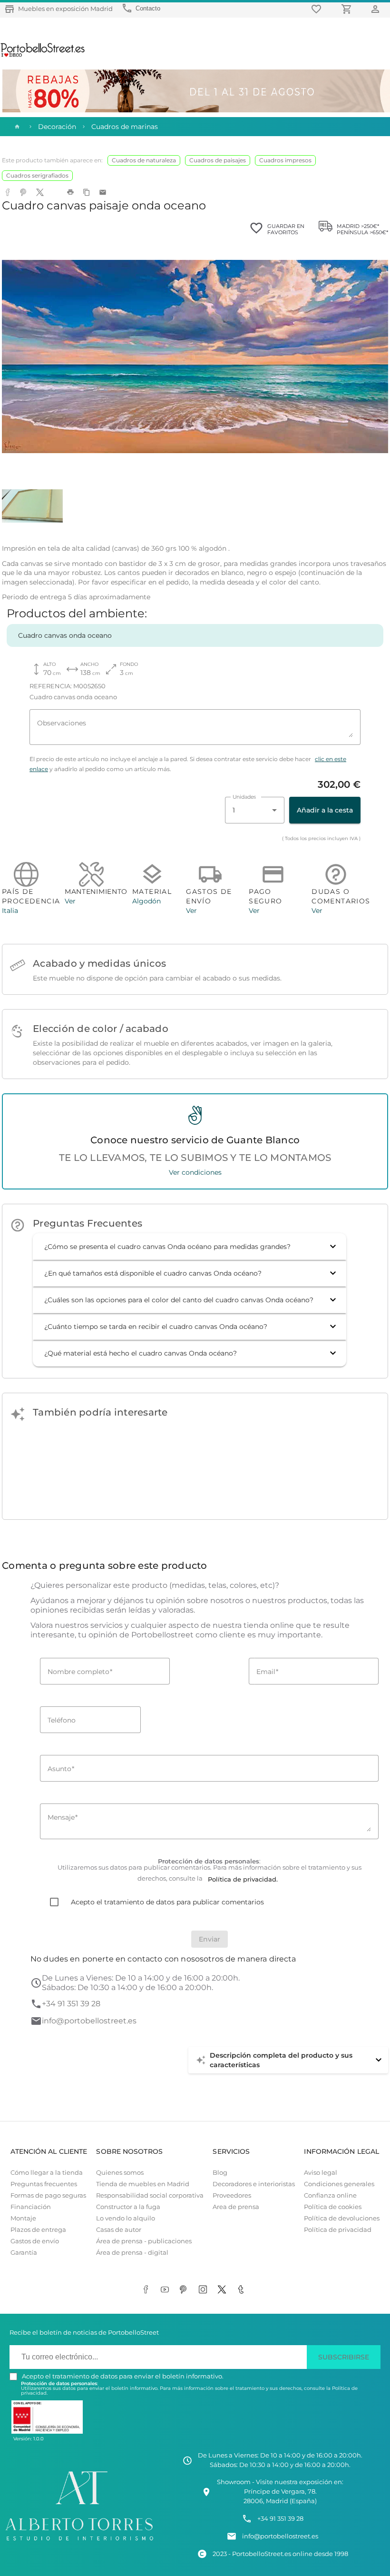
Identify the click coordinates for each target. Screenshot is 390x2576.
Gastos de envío (35, 2241)
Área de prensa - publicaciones (144, 2241)
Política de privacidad (338, 2230)
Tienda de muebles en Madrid (143, 2184)
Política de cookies (333, 2207)
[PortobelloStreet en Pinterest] (185, 2290)
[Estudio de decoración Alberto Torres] (79, 2542)
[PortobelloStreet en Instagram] (205, 2290)
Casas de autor (119, 2230)
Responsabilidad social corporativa (150, 2195)
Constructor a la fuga (128, 2207)
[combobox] (255, 810)
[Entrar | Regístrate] (377, 9)
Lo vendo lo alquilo (126, 2218)
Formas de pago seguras (48, 2195)
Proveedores (232, 2195)
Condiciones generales (339, 2184)
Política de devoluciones (342, 2218)
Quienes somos (120, 2173)
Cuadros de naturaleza (144, 160)
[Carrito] (348, 9)
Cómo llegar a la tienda (47, 2173)
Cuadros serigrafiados (37, 175)
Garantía (24, 2253)
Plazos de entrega (38, 2230)
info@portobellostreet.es (89, 2021)
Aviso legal (321, 2173)
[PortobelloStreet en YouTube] (166, 2290)
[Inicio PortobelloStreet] (43, 56)
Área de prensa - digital (132, 2253)
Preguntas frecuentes (44, 2184)
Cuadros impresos (285, 160)
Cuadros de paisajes (218, 160)
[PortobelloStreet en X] (224, 2290)
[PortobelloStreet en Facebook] (147, 2290)
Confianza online (330, 2195)
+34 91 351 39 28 (71, 2004)
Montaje (23, 2218)
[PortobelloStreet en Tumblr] (243, 2290)
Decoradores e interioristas (254, 2184)
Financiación (31, 2207)
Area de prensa (236, 2207)
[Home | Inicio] (16, 127)
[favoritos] (318, 9)
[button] (190, 1247)
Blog (220, 2173)
